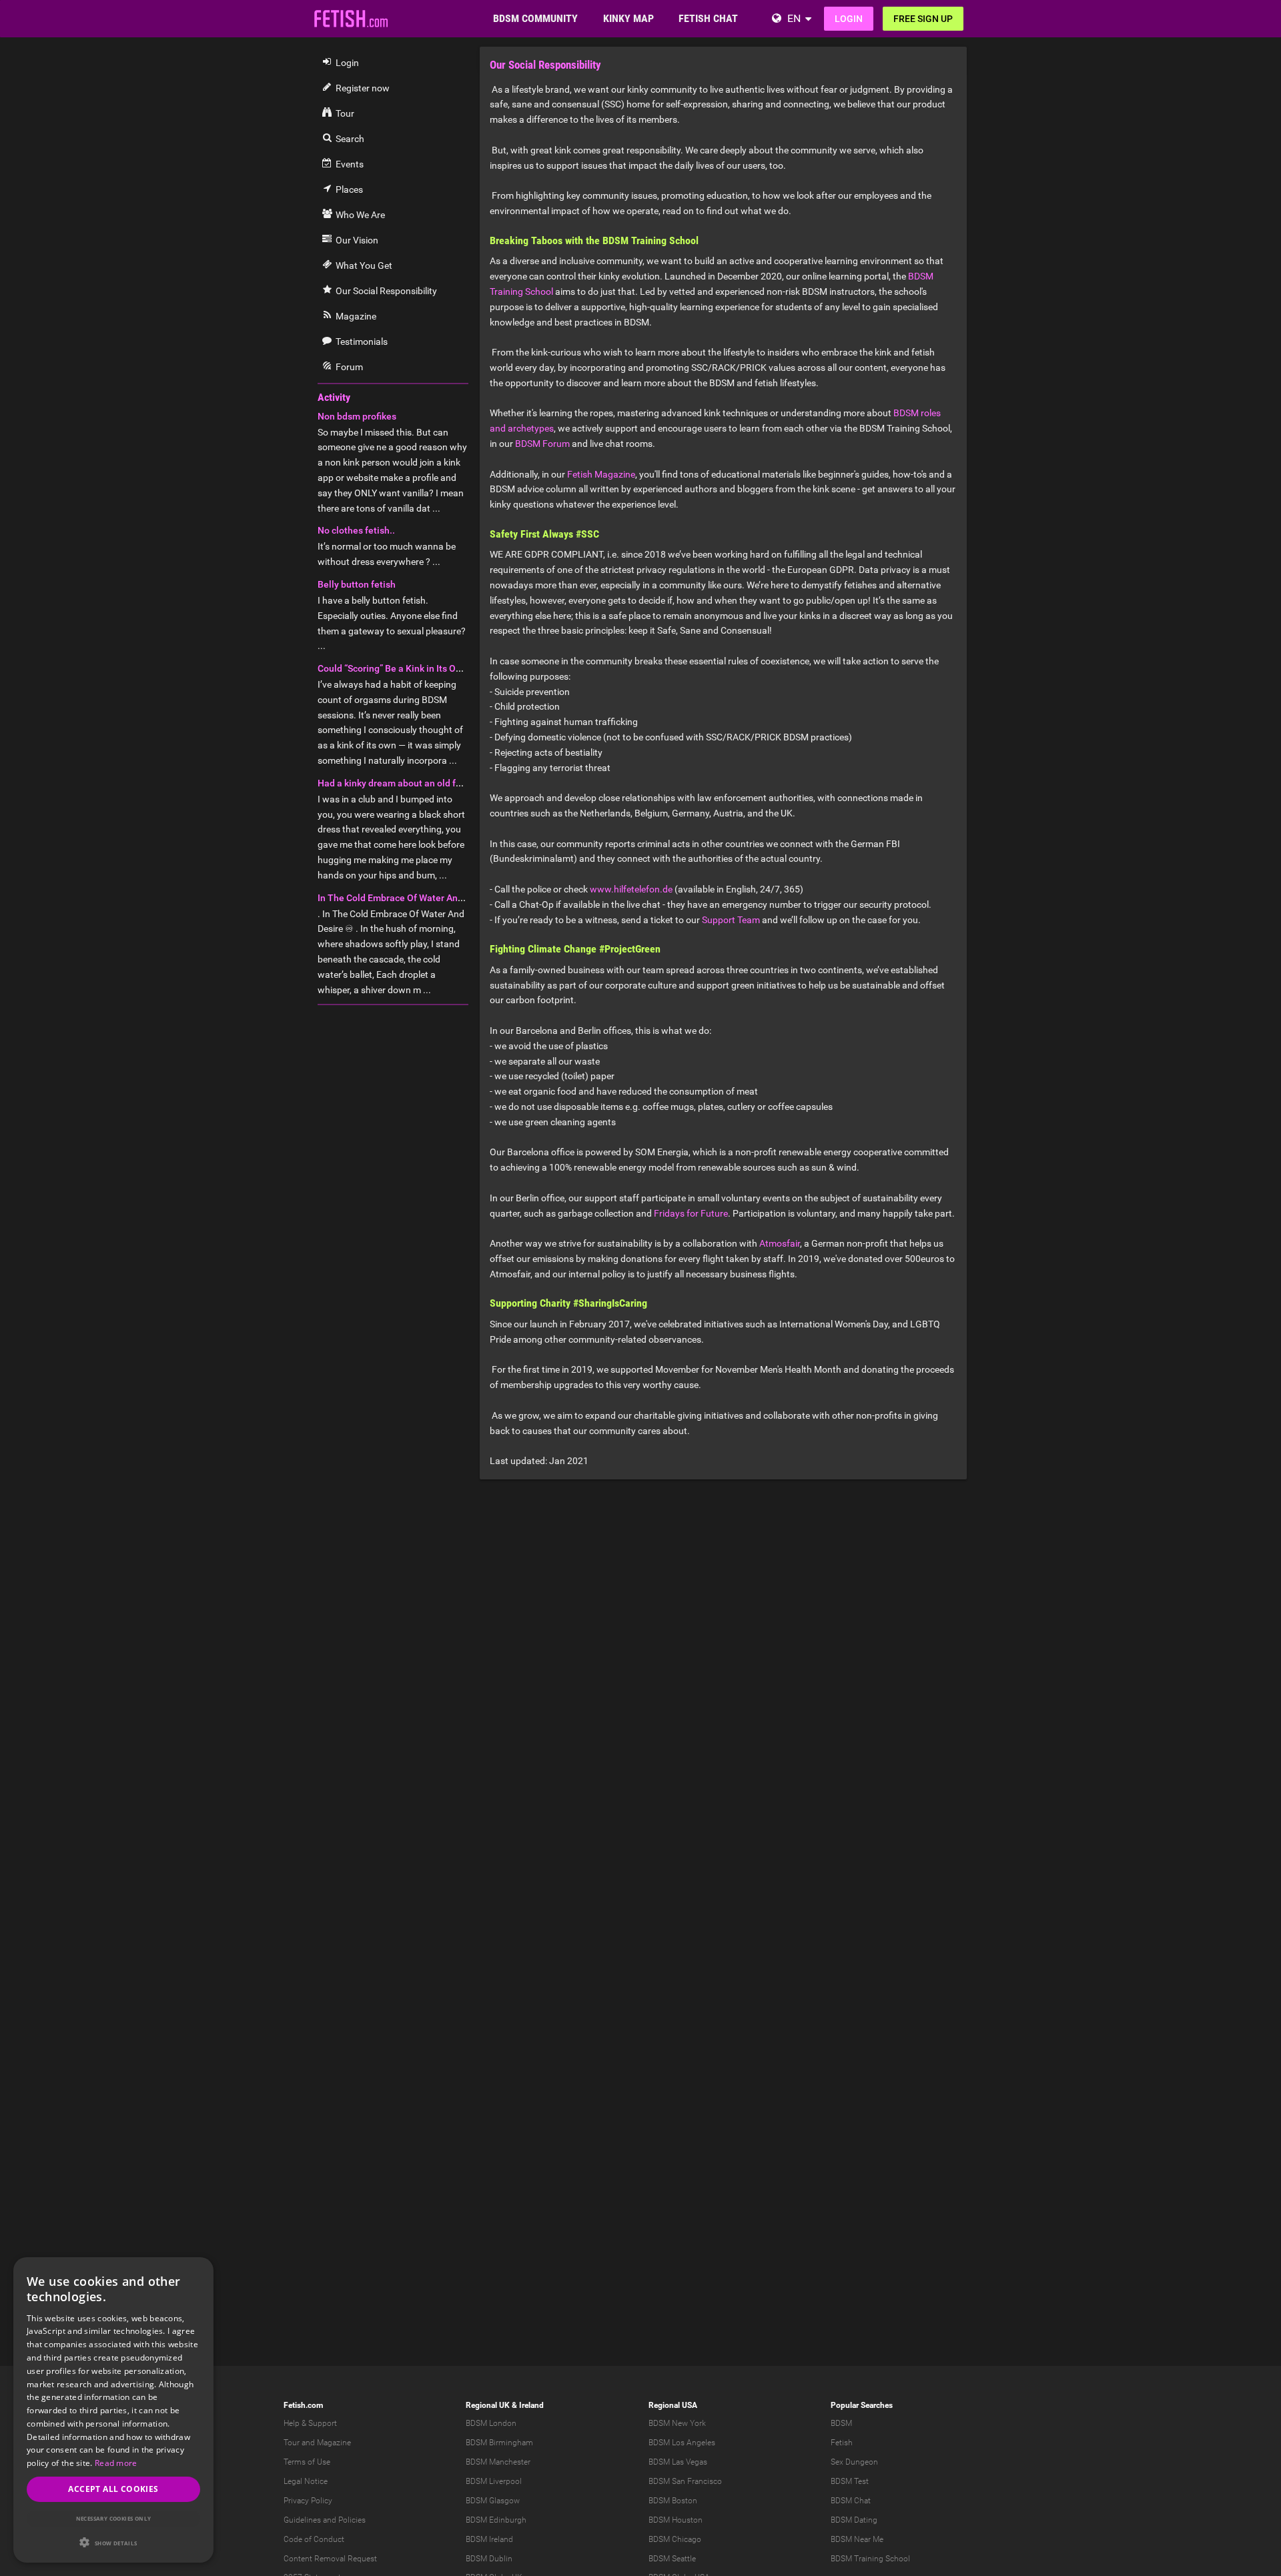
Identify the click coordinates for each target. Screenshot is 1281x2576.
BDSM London (491, 2423)
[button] (113, 2542)
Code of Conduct (314, 2539)
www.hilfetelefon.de (631, 889)
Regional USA (673, 2405)
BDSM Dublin (489, 2559)
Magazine (334, 2443)
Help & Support (310, 2423)
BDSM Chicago (675, 2539)
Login (849, 19)
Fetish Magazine (601, 474)
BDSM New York (677, 2423)
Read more (116, 2463)
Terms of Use (307, 2462)
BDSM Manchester (498, 2462)
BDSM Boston (673, 2501)
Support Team (731, 920)
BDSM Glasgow (493, 2501)
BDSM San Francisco (685, 2481)
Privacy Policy (308, 2501)
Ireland (531, 2405)
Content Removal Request (330, 2559)
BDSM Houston (676, 2520)
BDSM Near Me (857, 2539)
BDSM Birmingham (499, 2443)
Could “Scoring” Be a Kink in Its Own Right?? (410, 668)
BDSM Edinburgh (496, 2520)
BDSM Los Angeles (682, 2443)
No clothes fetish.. (356, 530)
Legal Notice (306, 2481)
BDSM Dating (854, 2520)
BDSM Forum (542, 444)
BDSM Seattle (672, 2559)
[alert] (113, 2410)
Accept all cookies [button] (113, 2489)
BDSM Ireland (489, 2539)
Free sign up (923, 19)
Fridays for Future (691, 1213)
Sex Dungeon (854, 2462)
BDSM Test (850, 2481)
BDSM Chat (851, 2501)
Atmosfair (780, 1243)
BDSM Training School (870, 2559)
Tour (292, 2443)
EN (794, 18)
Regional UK (488, 2405)
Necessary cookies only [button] (114, 2518)
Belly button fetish (357, 584)
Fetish (842, 2443)
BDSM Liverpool (494, 2481)
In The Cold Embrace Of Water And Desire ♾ (411, 898)
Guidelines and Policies (325, 2520)
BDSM (841, 2423)
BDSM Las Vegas (678, 2462)
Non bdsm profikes (357, 416)
